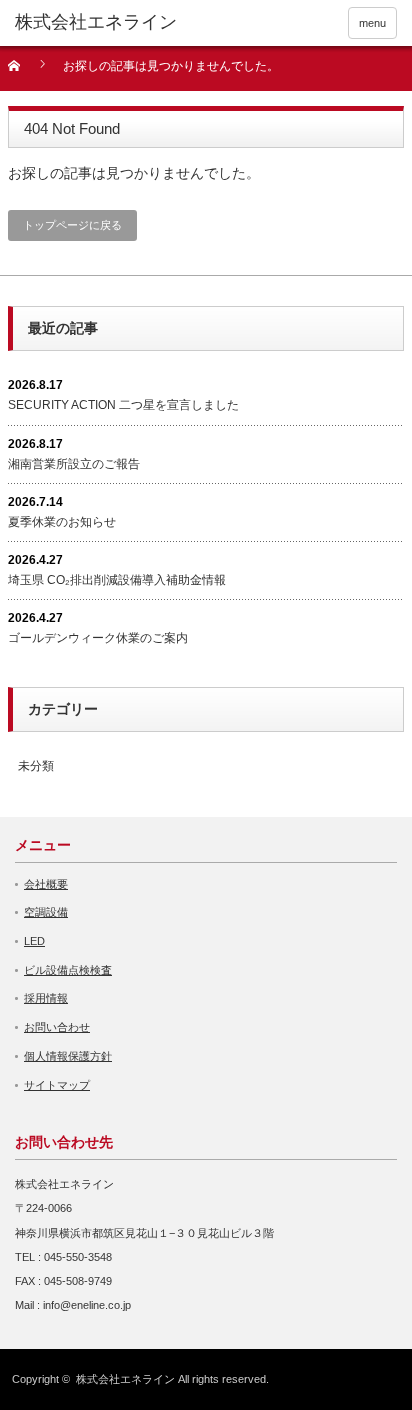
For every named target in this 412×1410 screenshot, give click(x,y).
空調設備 (46, 912)
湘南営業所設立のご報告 (74, 464)
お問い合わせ (57, 1027)
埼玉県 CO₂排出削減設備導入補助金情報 (117, 580)
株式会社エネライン (125, 1379)
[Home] (25, 72)
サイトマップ (57, 1085)
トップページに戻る (72, 225)
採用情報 (46, 998)
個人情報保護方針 (68, 1056)
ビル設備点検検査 (68, 970)
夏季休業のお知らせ (62, 522)
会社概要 (46, 884)
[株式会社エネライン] (96, 23)
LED (34, 941)
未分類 (36, 766)
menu (372, 23)
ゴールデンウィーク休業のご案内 (98, 638)
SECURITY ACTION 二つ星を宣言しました (123, 405)
